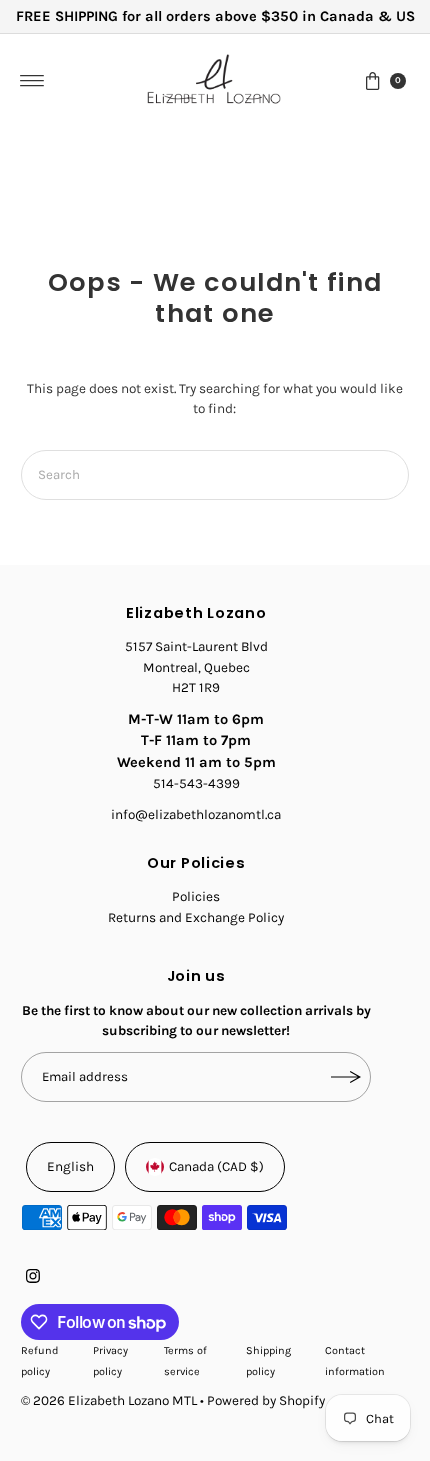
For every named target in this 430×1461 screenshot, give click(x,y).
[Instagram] (33, 1279)
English (70, 1166)
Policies (196, 896)
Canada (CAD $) (216, 1166)
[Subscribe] (346, 1077)
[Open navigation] (32, 81)
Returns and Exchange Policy (196, 917)
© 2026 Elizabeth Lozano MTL (109, 1400)
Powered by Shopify (266, 1400)
